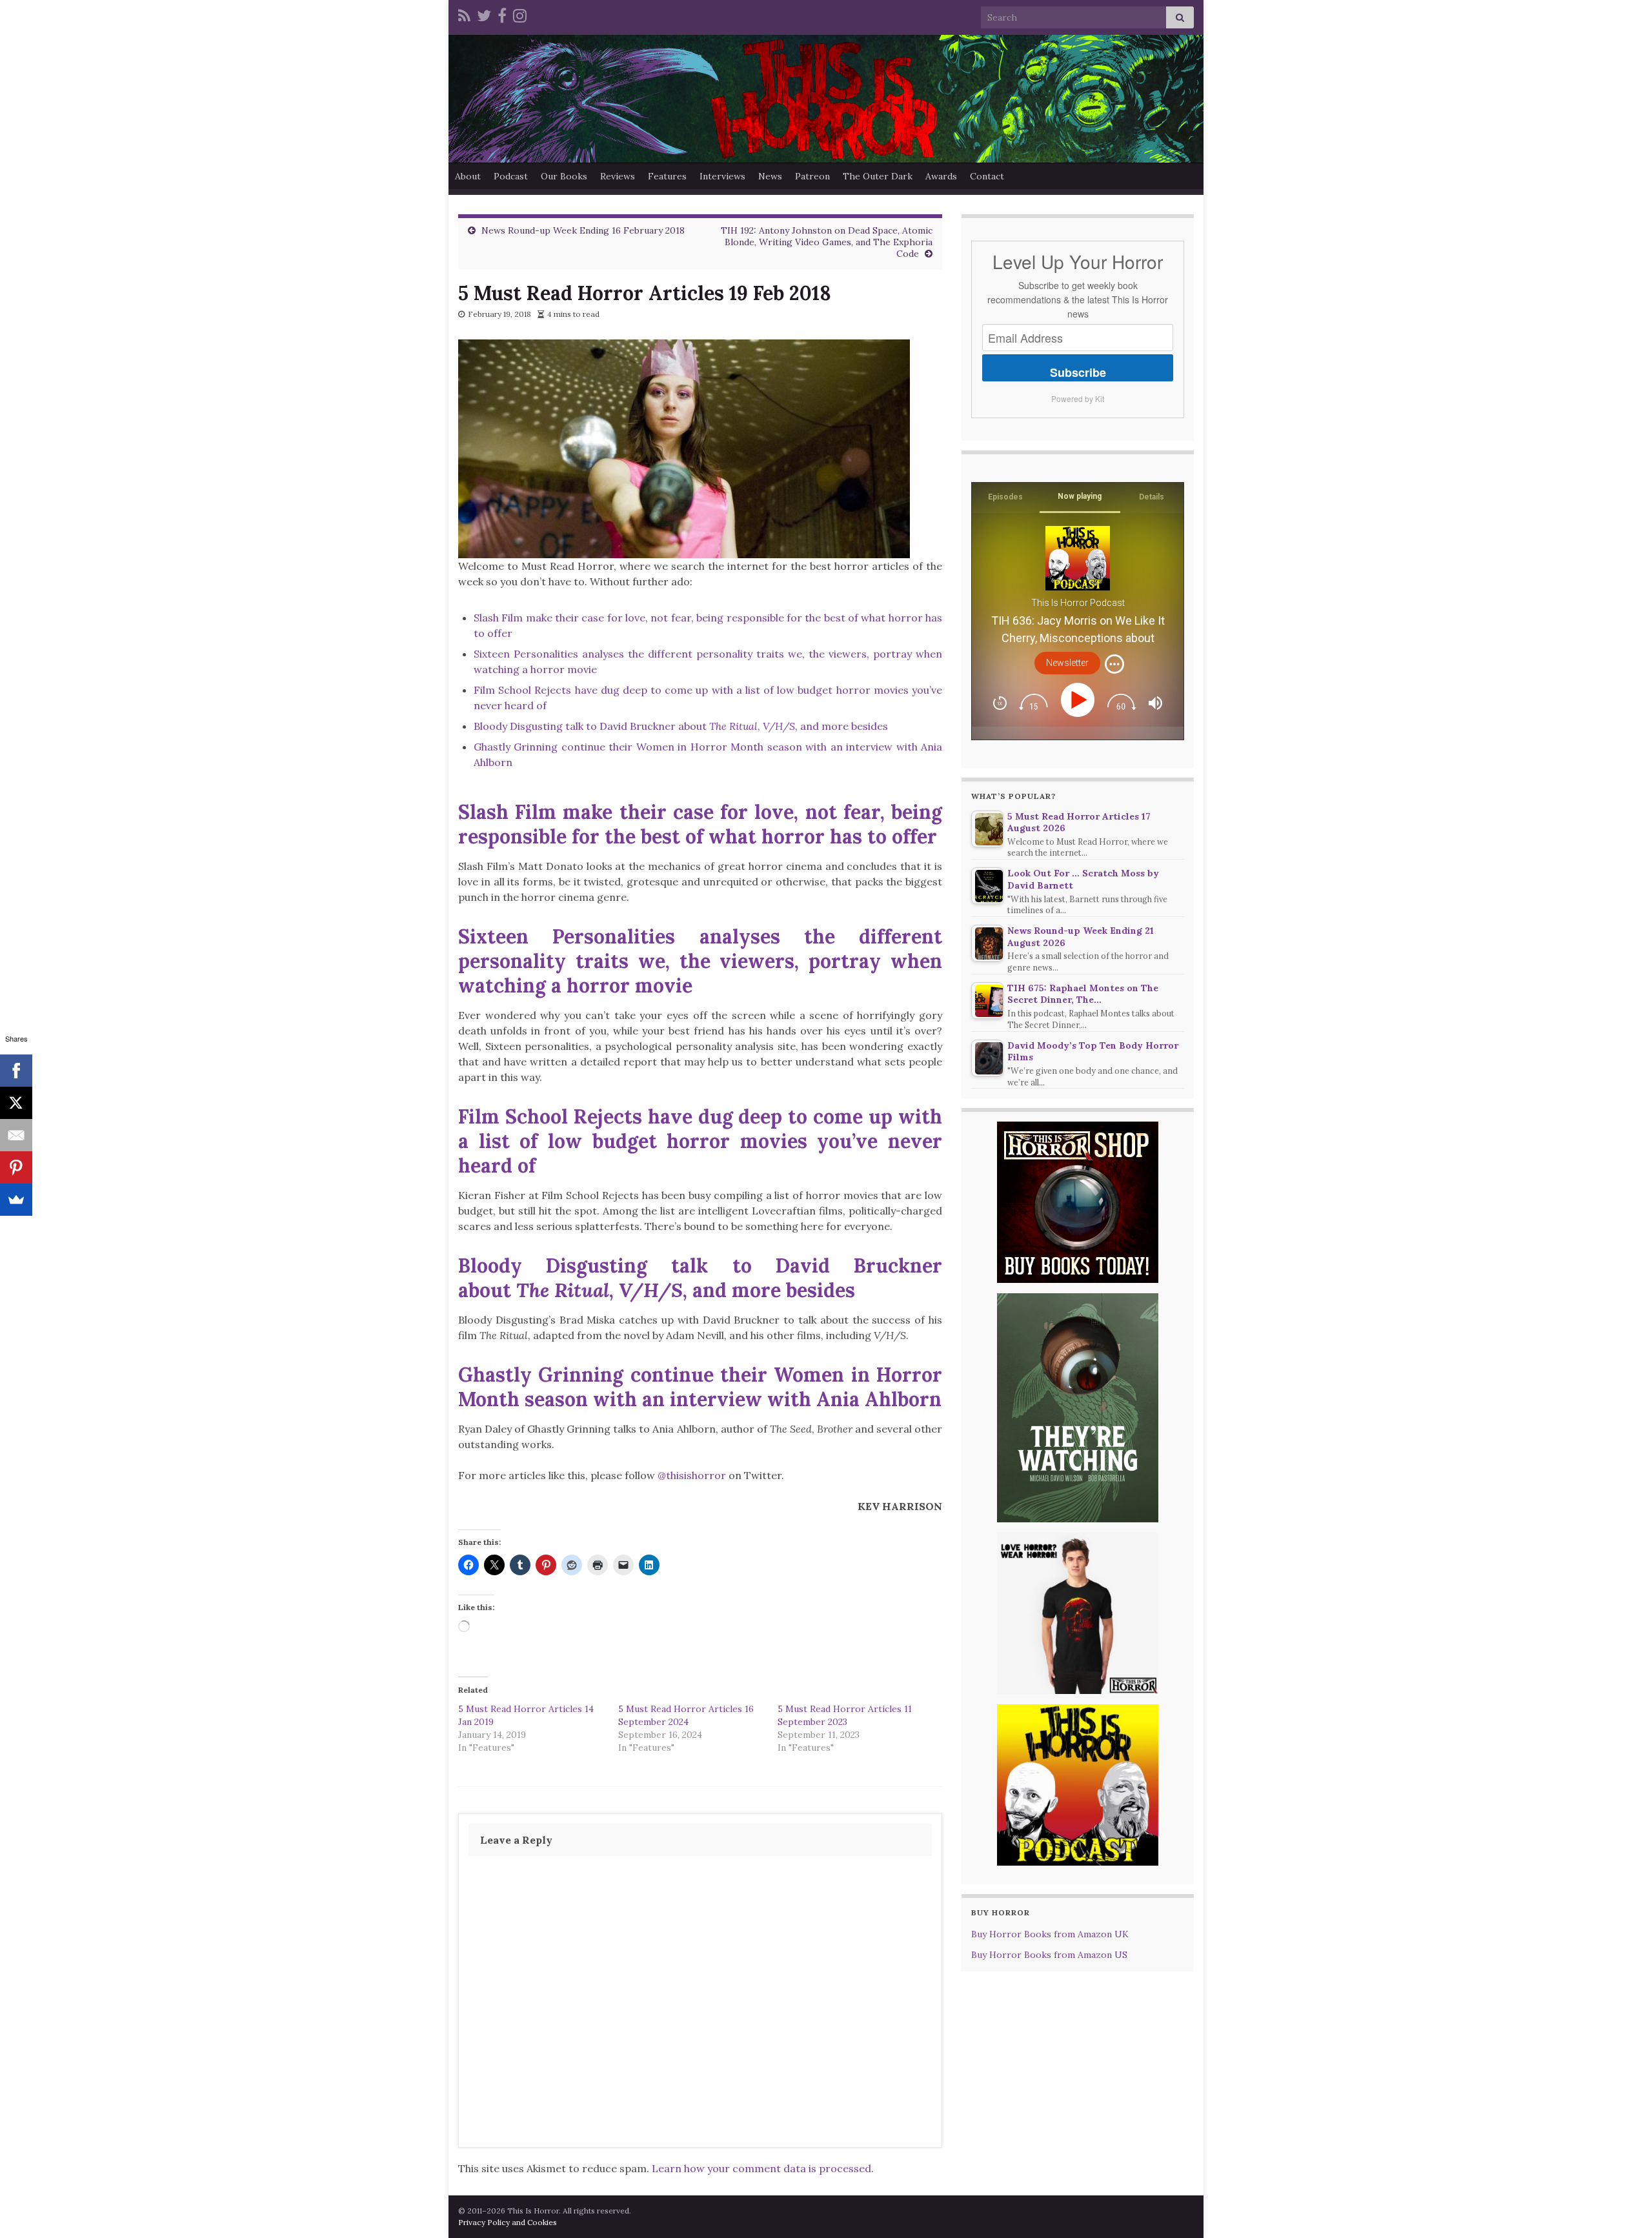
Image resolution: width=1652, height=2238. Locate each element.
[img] (1114, 664)
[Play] (1080, 700)
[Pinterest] (16, 1167)
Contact (987, 176)
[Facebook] (502, 14)
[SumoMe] (16, 1200)
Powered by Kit (1078, 398)
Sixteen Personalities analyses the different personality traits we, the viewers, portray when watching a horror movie (700, 961)
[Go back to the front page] (826, 99)
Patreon (812, 176)
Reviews (618, 176)
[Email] (16, 1135)
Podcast (511, 176)
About (468, 176)
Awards (941, 176)
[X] (16, 1103)
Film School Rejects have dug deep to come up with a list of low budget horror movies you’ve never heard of (700, 1141)
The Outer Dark (878, 176)
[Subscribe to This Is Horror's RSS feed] (464, 14)
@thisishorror (692, 1475)
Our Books (564, 176)
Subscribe (1078, 372)
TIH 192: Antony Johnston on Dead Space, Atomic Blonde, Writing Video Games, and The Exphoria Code (827, 242)
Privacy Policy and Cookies (508, 2222)
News (770, 176)
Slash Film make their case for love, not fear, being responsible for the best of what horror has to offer (700, 824)
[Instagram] (520, 14)
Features (667, 176)
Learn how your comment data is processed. (763, 2168)
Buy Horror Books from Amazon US (1049, 1955)
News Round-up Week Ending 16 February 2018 (583, 230)
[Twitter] (484, 14)
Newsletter (1067, 663)
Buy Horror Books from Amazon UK (1050, 1934)
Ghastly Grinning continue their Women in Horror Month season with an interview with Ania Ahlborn (700, 1387)
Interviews (722, 176)
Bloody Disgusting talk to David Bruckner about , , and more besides (681, 726)
